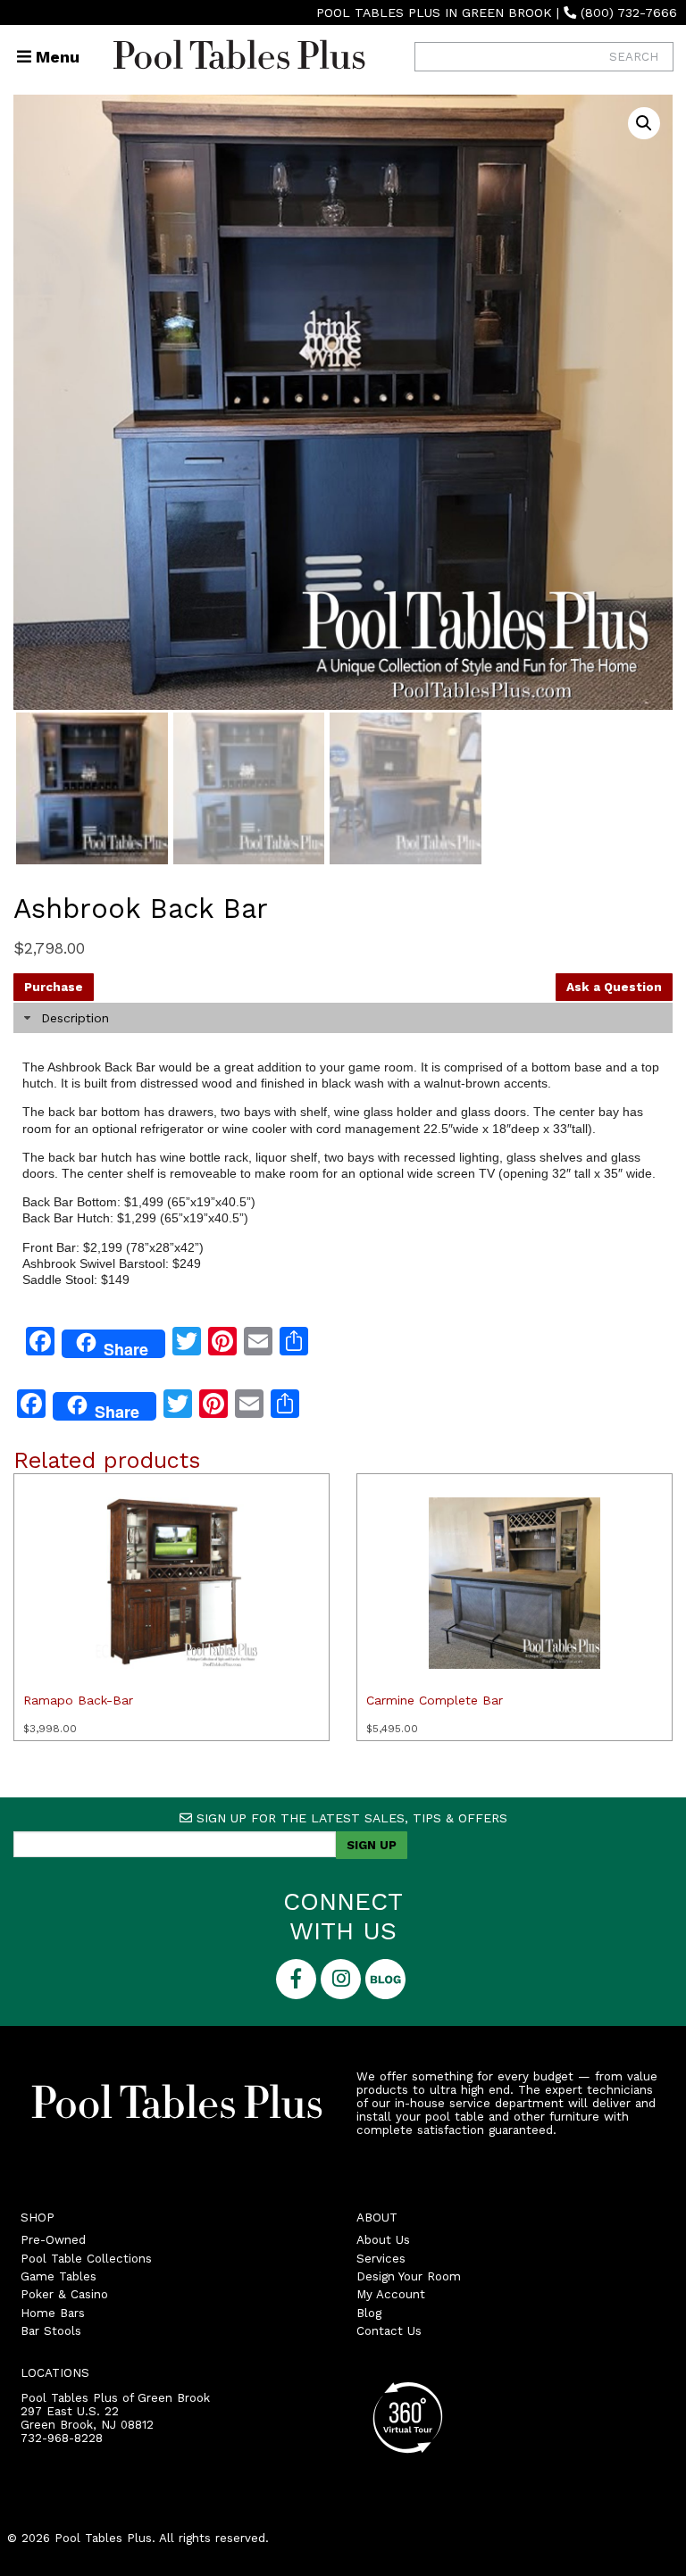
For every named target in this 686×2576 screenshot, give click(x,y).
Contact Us (389, 2331)
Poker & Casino (64, 2294)
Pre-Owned (53, 2240)
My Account (391, 2294)
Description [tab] (75, 1018)
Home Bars (53, 2313)
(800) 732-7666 (629, 13)
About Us (383, 2240)
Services (381, 2259)
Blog (369, 2313)
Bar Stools (51, 2331)
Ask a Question (614, 987)
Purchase (54, 987)
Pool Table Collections (86, 2259)
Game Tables (59, 2276)
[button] (644, 123)
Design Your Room (409, 2276)
